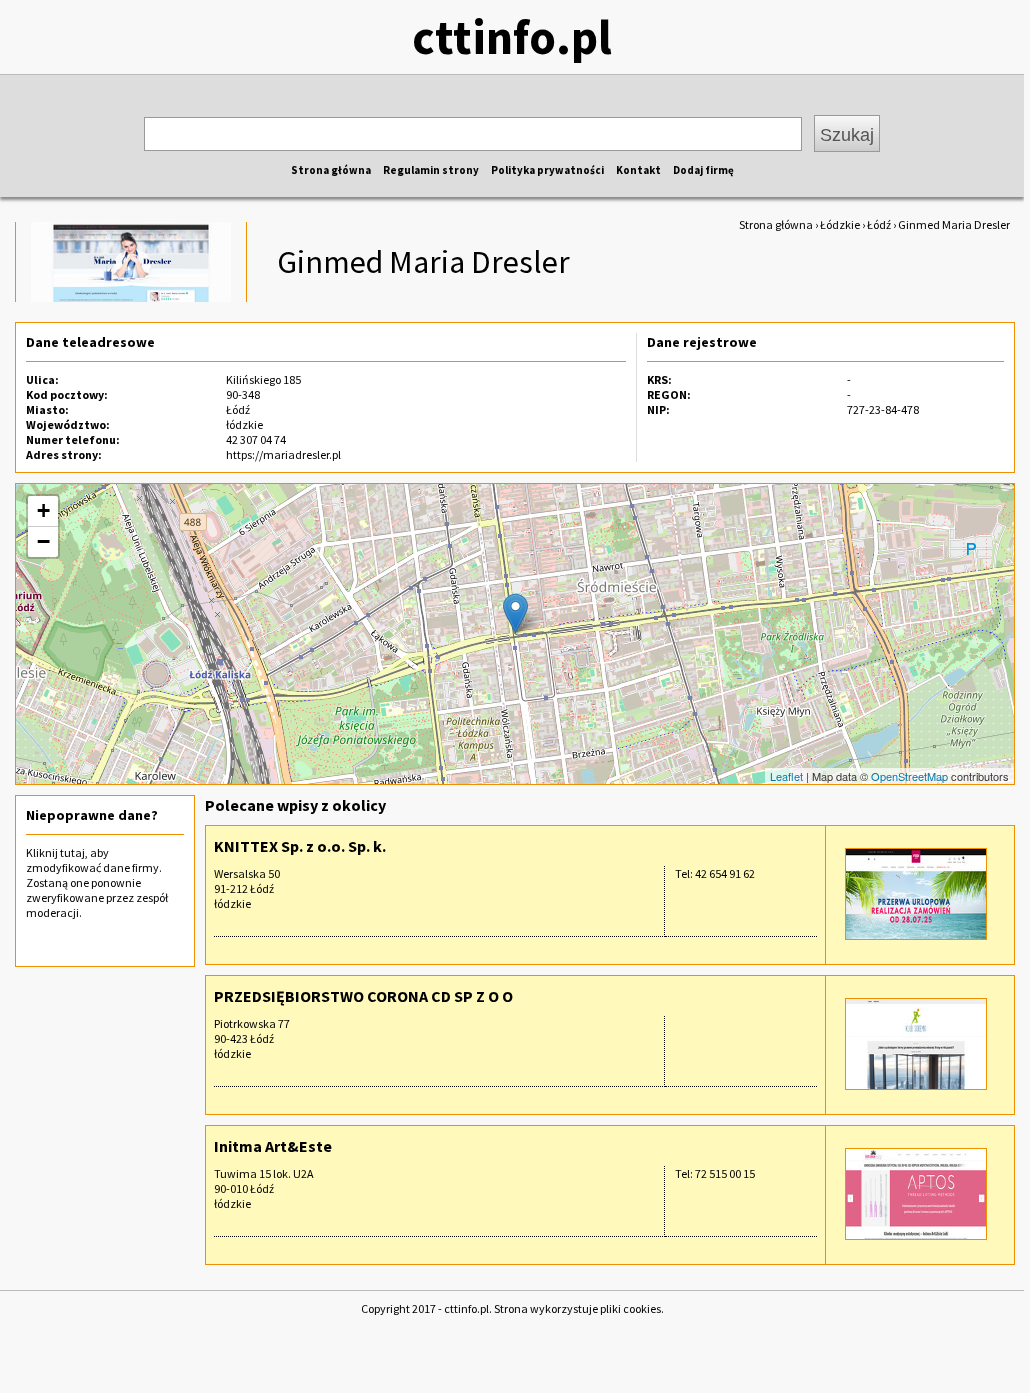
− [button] (43, 541)
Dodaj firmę (703, 170)
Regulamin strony (431, 170)
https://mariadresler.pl (283, 454)
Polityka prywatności (547, 170)
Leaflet (786, 776)
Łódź (879, 224)
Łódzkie (840, 224)
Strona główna (331, 170)
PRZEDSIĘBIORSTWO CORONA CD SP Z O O (363, 996)
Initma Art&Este (273, 1146)
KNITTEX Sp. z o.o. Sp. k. (300, 846)
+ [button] (43, 510)
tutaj (72, 852)
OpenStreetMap (909, 776)
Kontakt (638, 170)
